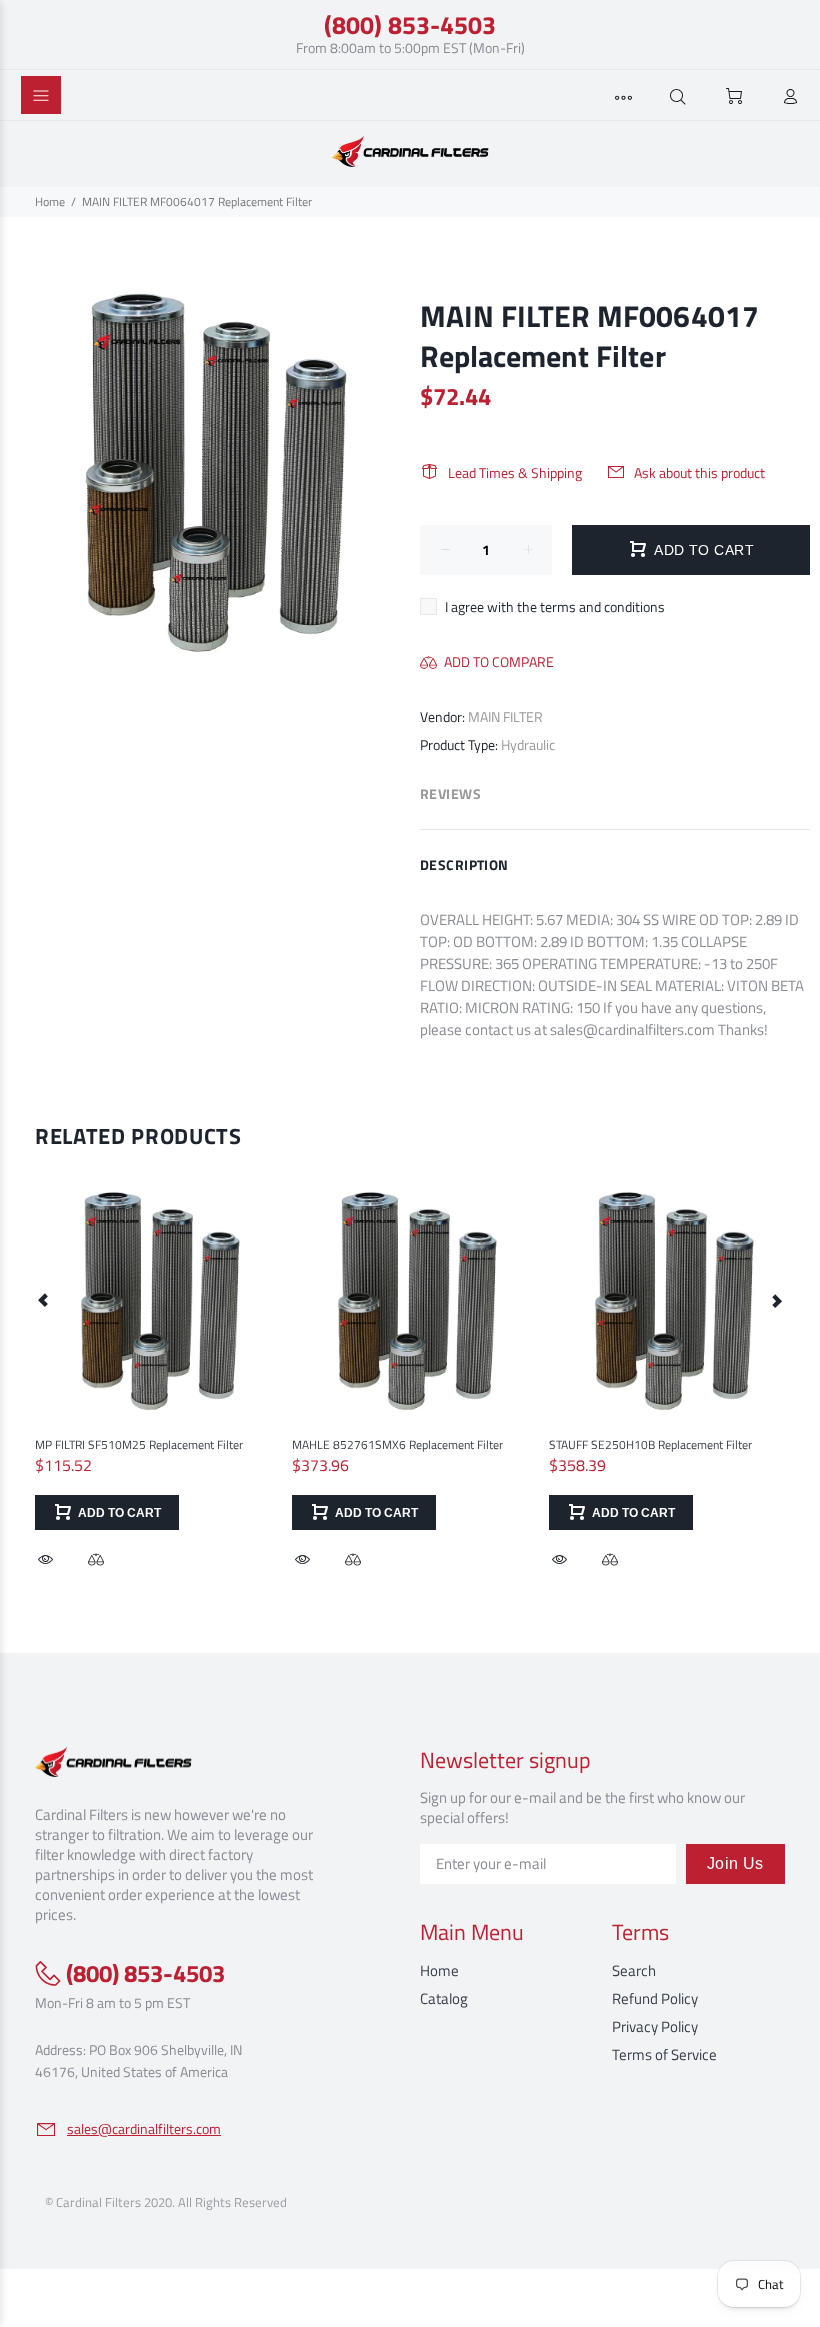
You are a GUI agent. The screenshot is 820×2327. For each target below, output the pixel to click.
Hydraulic (528, 744)
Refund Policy (655, 1998)
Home (50, 201)
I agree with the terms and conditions (555, 606)
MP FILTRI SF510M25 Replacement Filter (139, 1444)
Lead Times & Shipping (515, 472)
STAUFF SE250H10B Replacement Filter (650, 1444)
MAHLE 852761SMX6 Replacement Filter (397, 1444)
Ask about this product (699, 472)
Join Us (735, 1863)
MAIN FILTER (505, 716)
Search (634, 1970)
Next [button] (776, 1300)
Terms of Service (664, 2054)
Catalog (444, 1998)
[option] (153, 1357)
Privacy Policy (655, 2026)
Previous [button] (44, 1300)
